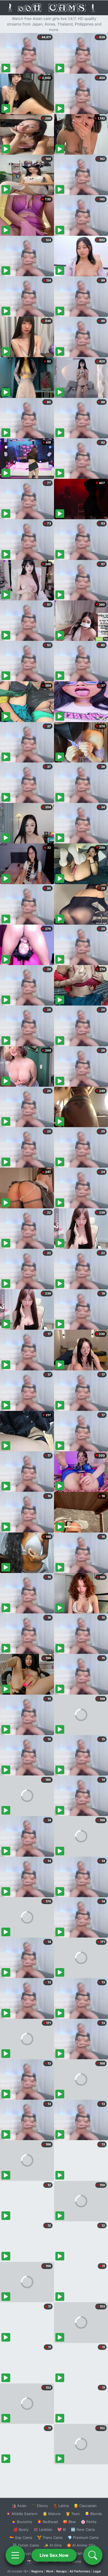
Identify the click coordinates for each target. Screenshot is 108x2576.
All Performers (80, 2571)
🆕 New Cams (83, 2529)
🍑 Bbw (69, 2522)
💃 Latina (61, 2506)
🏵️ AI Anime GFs (81, 2545)
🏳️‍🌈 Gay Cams (21, 2537)
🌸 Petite (89, 2522)
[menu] (15, 2555)
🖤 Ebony (40, 2506)
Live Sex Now (54, 2555)
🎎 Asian (19, 2506)
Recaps (61, 2571)
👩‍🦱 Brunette (22, 2522)
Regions (37, 2571)
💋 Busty (21, 2529)
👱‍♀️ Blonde (93, 2514)
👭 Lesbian (43, 2529)
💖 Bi (62, 2529)
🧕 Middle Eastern (22, 2514)
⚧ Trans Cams (50, 2537)
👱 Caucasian (85, 2506)
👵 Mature (52, 2514)
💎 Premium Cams (83, 2537)
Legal (97, 2571)
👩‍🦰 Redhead (47, 2522)
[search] (93, 2555)
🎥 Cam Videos (83, 2553)
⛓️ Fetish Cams (26, 2545)
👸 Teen (73, 2514)
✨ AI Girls (53, 2545)
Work (50, 2571)
